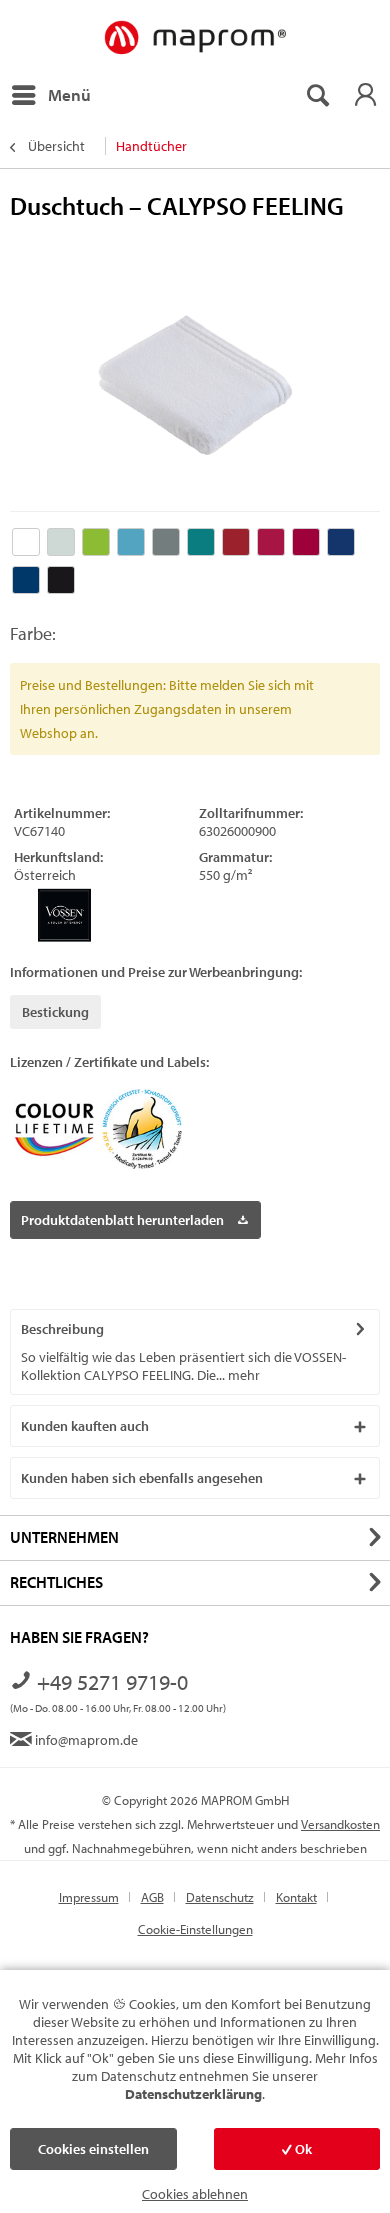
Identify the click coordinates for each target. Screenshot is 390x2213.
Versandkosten (340, 1824)
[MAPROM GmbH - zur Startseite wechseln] (194, 38)
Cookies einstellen (93, 2149)
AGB (152, 1897)
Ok (302, 2149)
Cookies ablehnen (195, 2194)
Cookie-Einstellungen (195, 1929)
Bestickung (55, 1012)
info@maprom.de (85, 1740)
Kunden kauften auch (85, 1426)
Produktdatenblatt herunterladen (122, 1220)
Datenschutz (220, 1897)
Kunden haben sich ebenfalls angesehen (142, 1478)
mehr (242, 1375)
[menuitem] (50, 95)
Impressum (89, 1897)
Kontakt (296, 1897)
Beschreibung (62, 1329)
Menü (69, 94)
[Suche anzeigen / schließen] (317, 95)
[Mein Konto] (365, 95)
